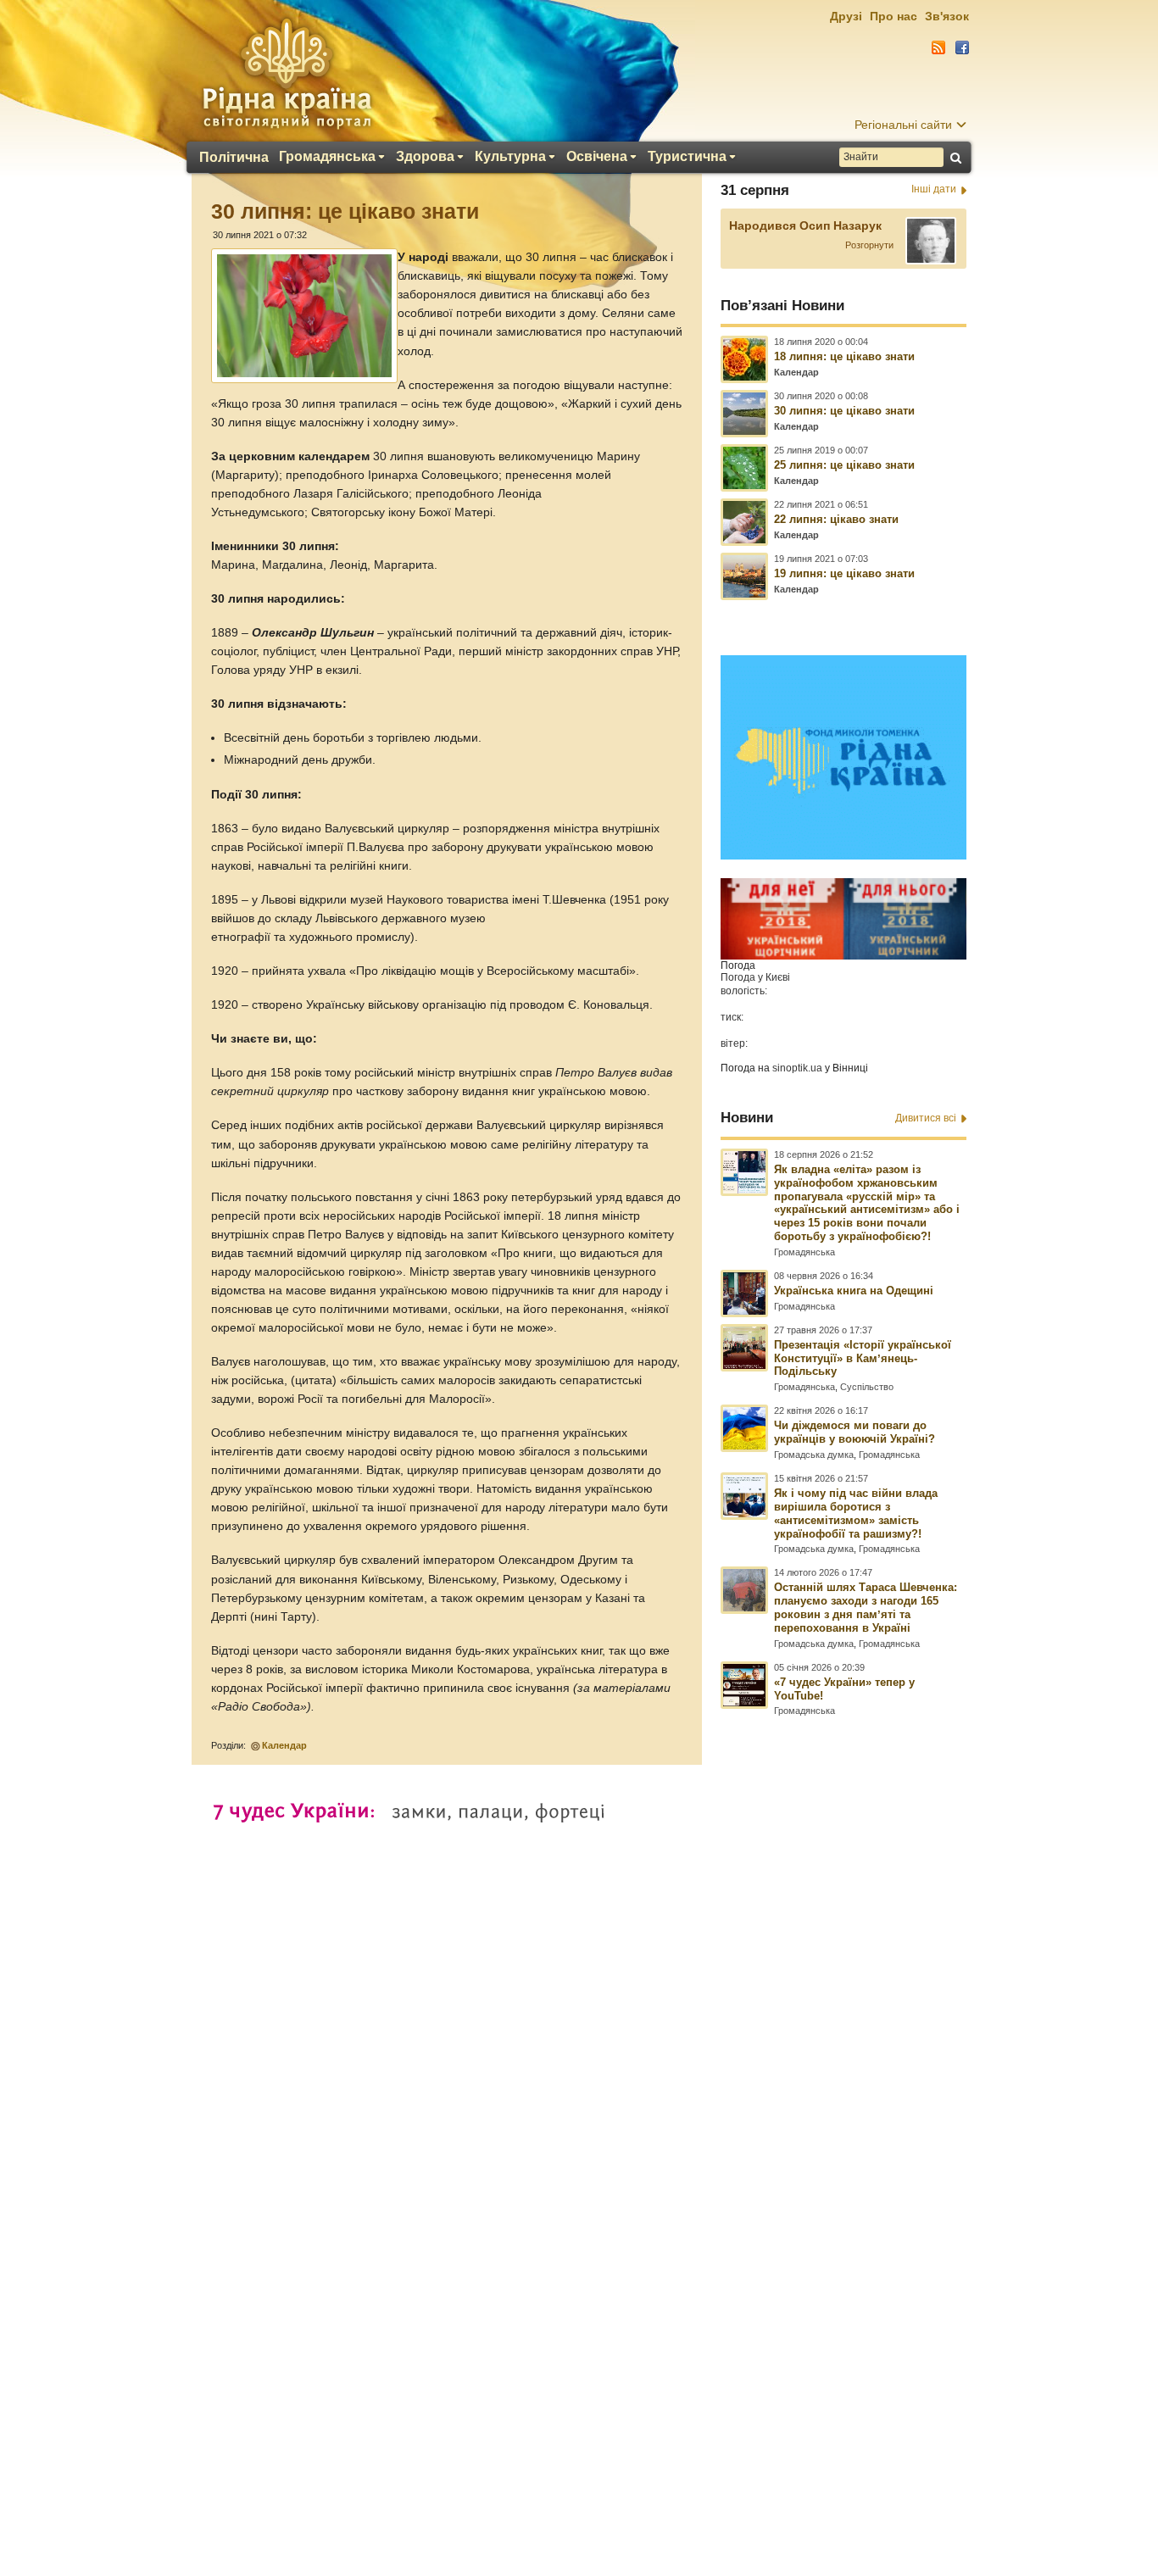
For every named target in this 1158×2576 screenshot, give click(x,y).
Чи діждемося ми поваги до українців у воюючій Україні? (855, 1432)
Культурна (510, 157)
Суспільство (867, 1387)
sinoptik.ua (797, 1068)
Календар (284, 1745)
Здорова (425, 157)
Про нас (894, 16)
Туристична (687, 157)
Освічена (597, 157)
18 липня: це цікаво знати (844, 356)
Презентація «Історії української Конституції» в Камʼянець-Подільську (863, 1358)
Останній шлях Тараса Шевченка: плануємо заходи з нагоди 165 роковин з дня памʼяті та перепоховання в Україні (866, 1608)
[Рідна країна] (287, 73)
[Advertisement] (579, 2115)
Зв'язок (947, 16)
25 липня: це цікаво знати (844, 465)
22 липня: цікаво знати (836, 519)
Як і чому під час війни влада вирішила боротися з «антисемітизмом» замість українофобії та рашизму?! (856, 1513)
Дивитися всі (926, 1118)
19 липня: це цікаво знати (844, 573)
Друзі (846, 16)
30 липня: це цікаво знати (844, 411)
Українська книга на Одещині (854, 1291)
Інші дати (934, 189)
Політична (234, 158)
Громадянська (327, 157)
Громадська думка (814, 1455)
